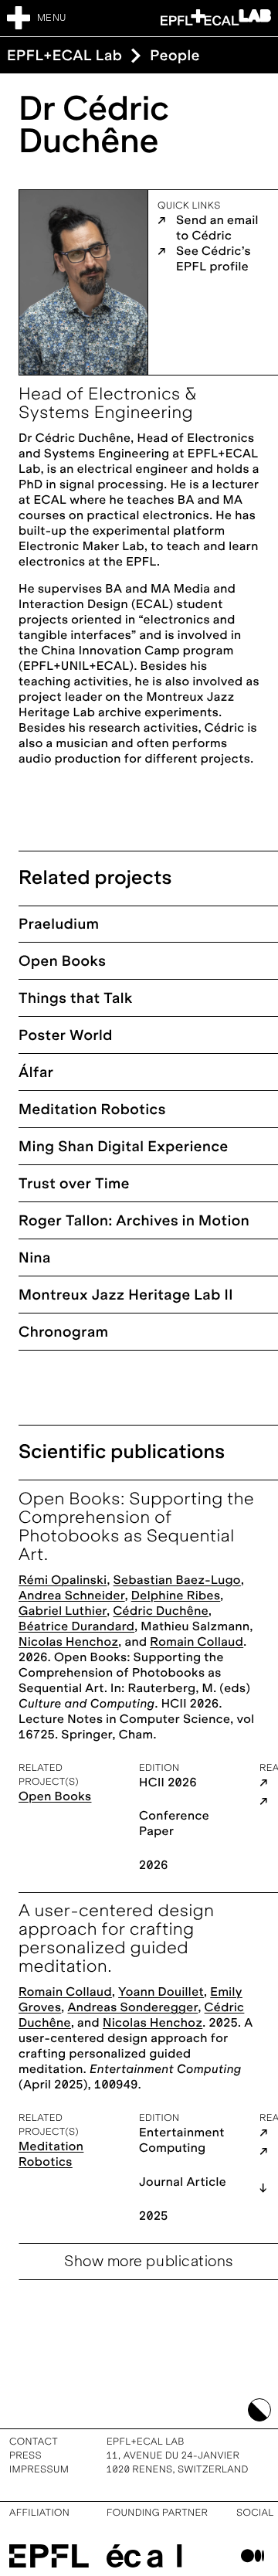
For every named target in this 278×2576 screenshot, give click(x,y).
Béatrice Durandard (76, 1627)
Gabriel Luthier (63, 1611)
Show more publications (149, 2262)
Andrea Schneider (72, 1596)
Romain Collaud (197, 1642)
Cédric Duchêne (161, 1611)
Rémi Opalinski (63, 1580)
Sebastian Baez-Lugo (177, 1580)
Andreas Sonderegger (133, 2008)
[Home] (216, 17)
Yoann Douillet (161, 1992)
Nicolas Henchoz (68, 1642)
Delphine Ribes (176, 1596)
